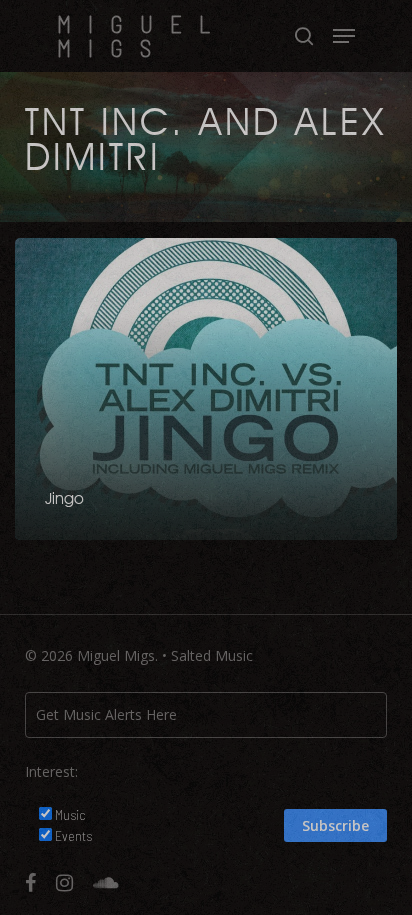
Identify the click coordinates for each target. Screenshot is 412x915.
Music (70, 814)
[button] (344, 36)
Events (73, 835)
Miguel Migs (142, 36)
